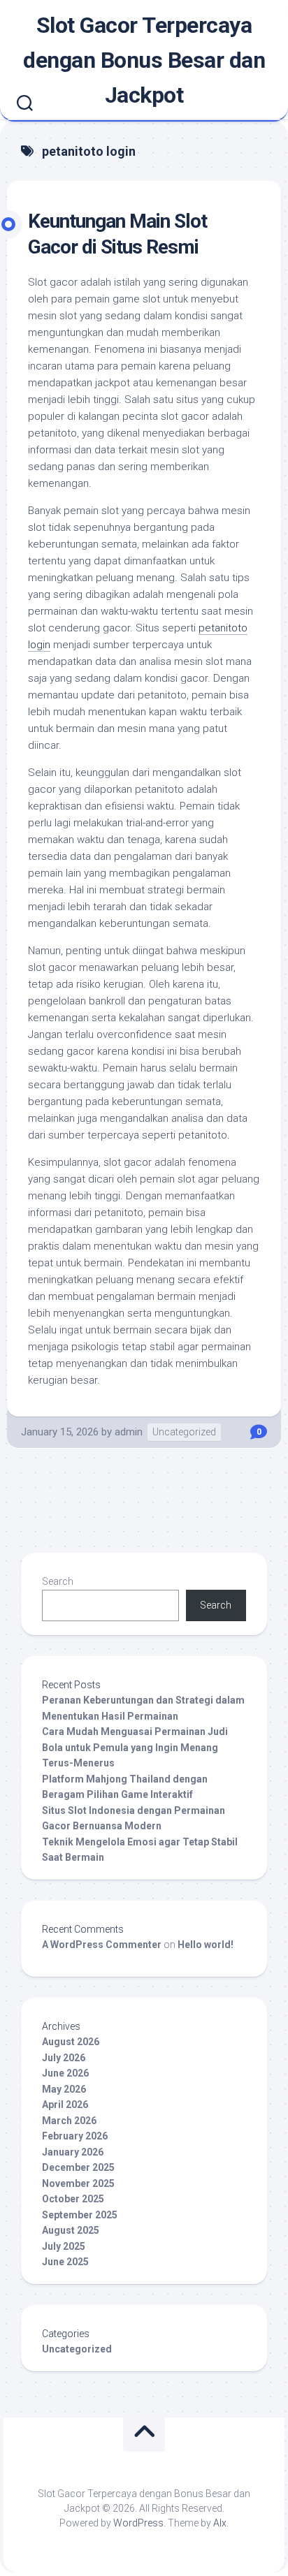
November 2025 (78, 2183)
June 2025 (65, 2262)
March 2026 (69, 2121)
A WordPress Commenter (102, 1945)
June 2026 (65, 2073)
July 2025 (64, 2246)
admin (129, 1432)
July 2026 (64, 2058)
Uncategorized (184, 1432)
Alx (220, 2523)
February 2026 (75, 2136)
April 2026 (65, 2105)
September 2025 (80, 2215)
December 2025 (78, 2167)
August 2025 (71, 2230)
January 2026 (73, 2152)
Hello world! (206, 1945)
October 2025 (73, 2199)
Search (58, 1581)
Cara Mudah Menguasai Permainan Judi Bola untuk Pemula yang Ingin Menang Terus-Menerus (135, 1747)
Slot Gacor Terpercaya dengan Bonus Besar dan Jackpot (144, 60)
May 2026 (64, 2089)
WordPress (138, 2523)
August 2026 (71, 2042)
